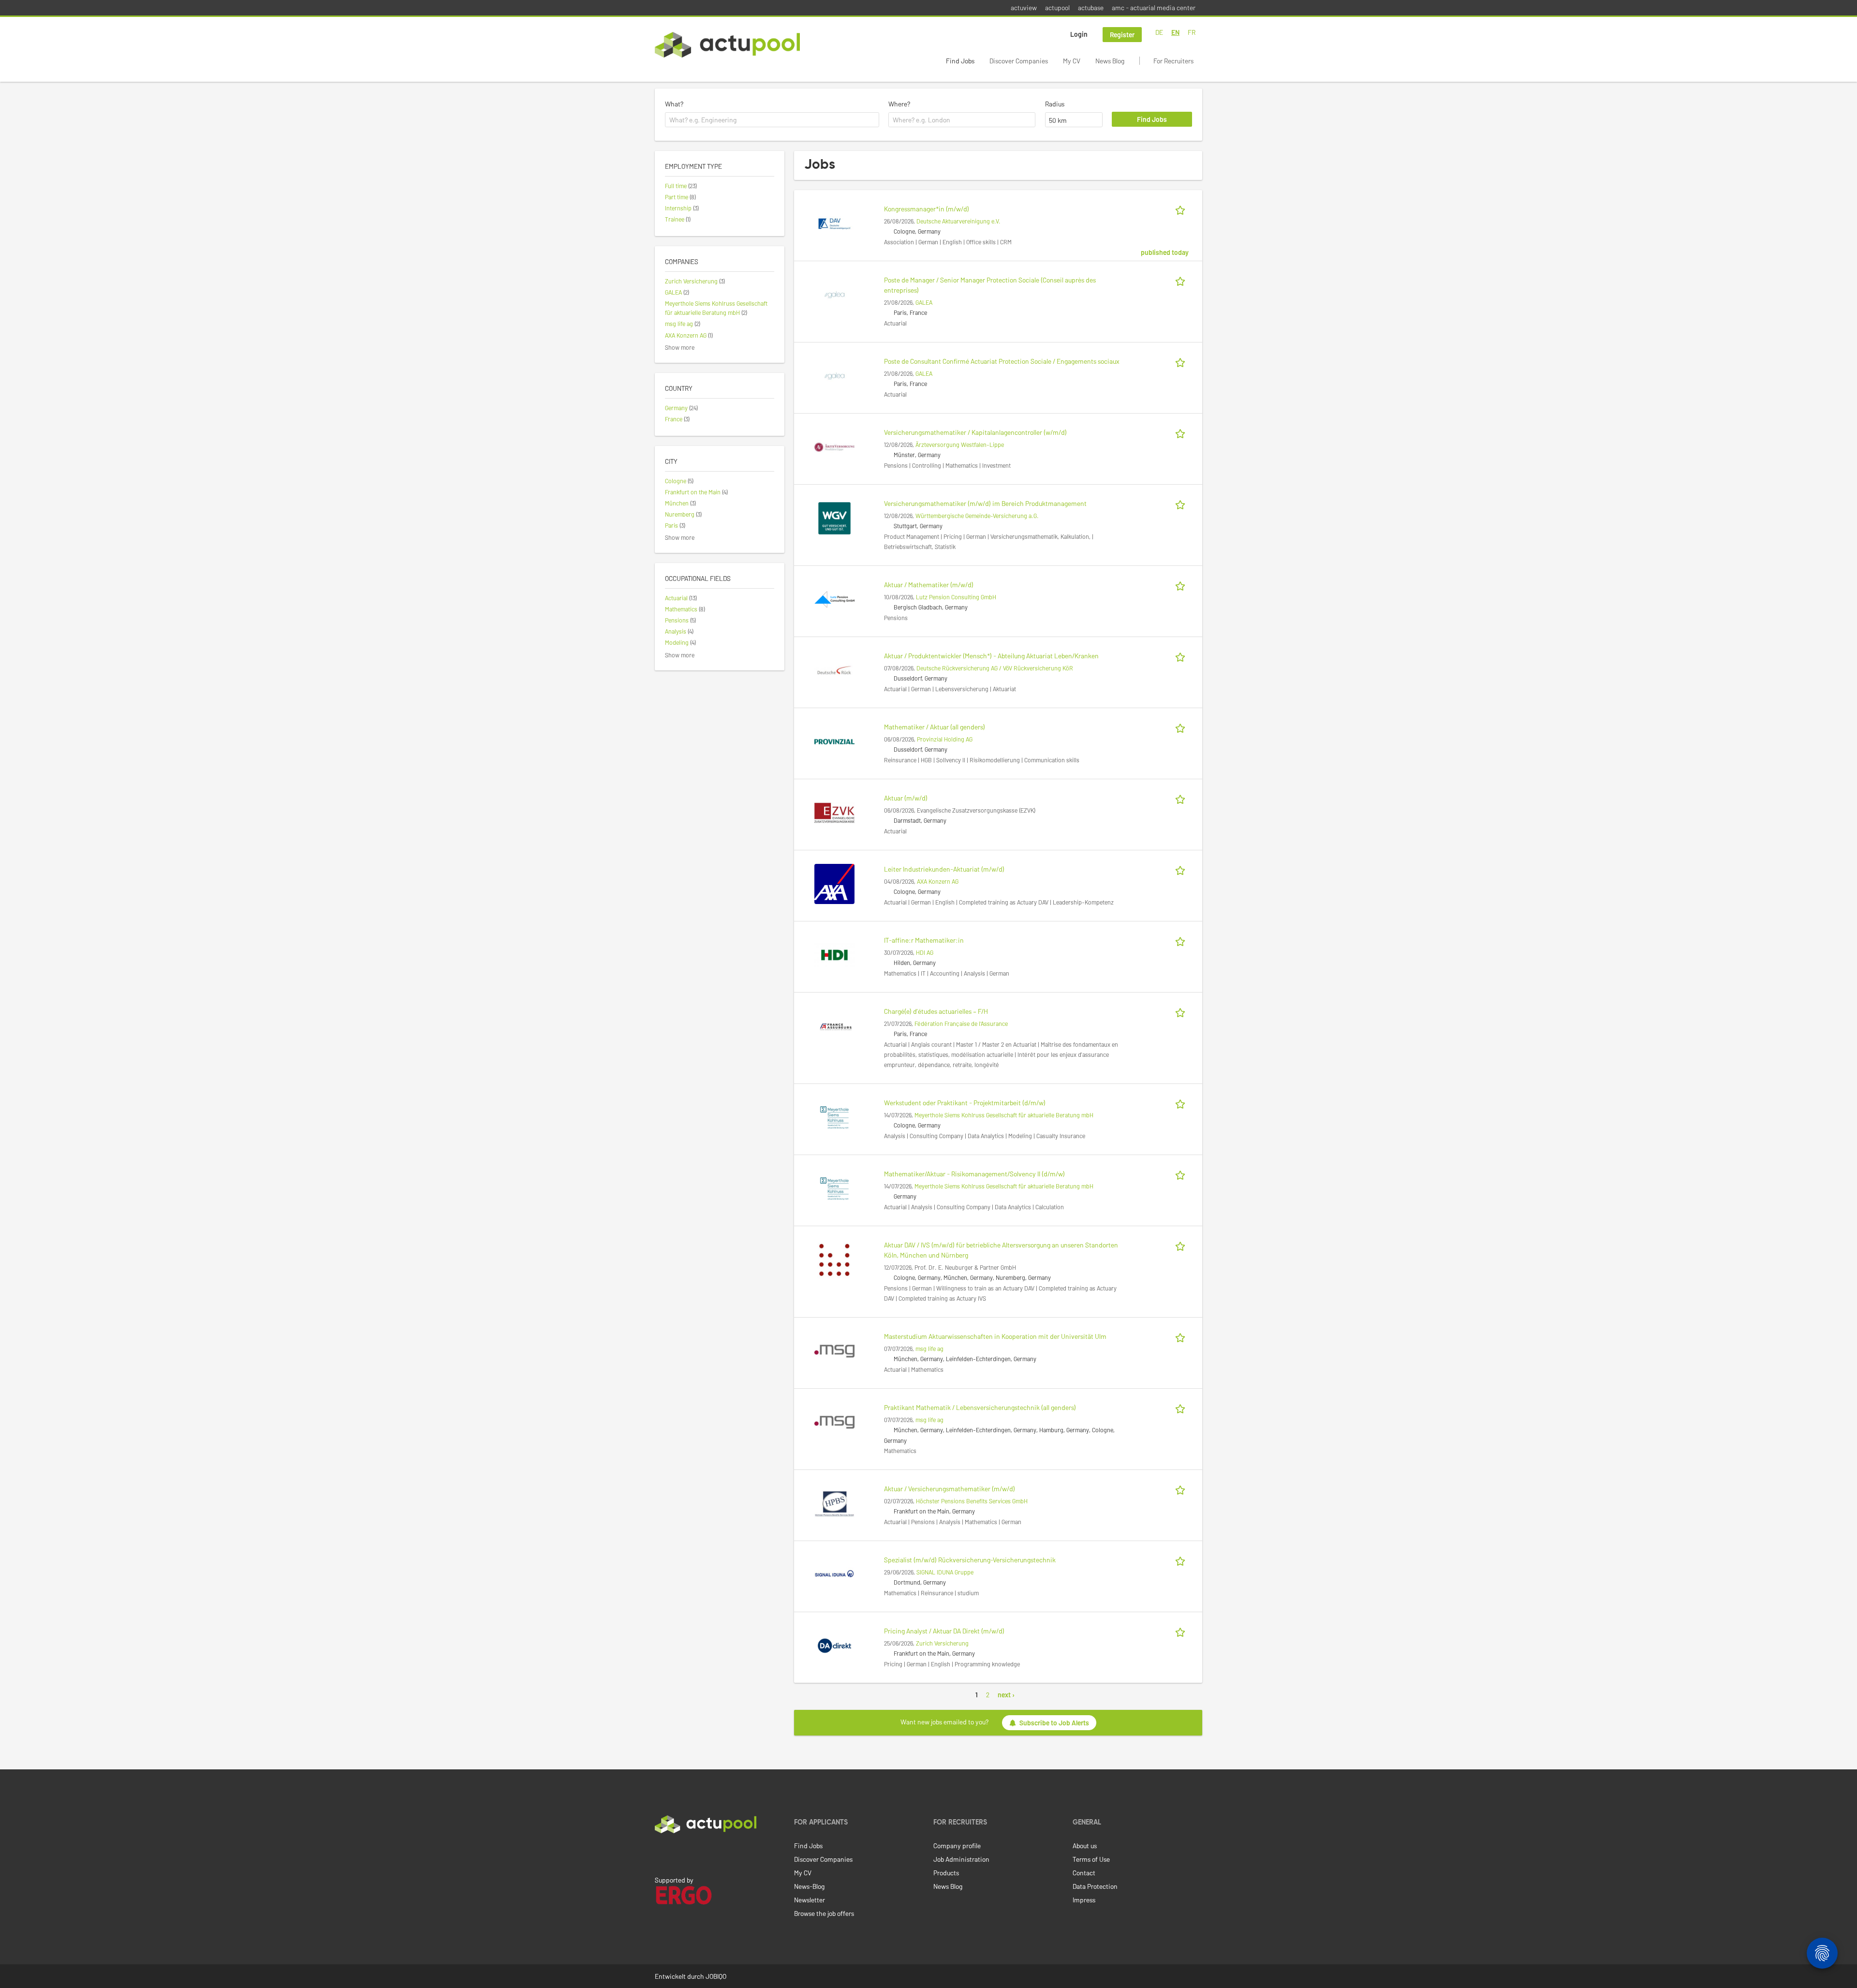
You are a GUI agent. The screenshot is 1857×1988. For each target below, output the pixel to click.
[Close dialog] (1069, 942)
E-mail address (903, 1024)
